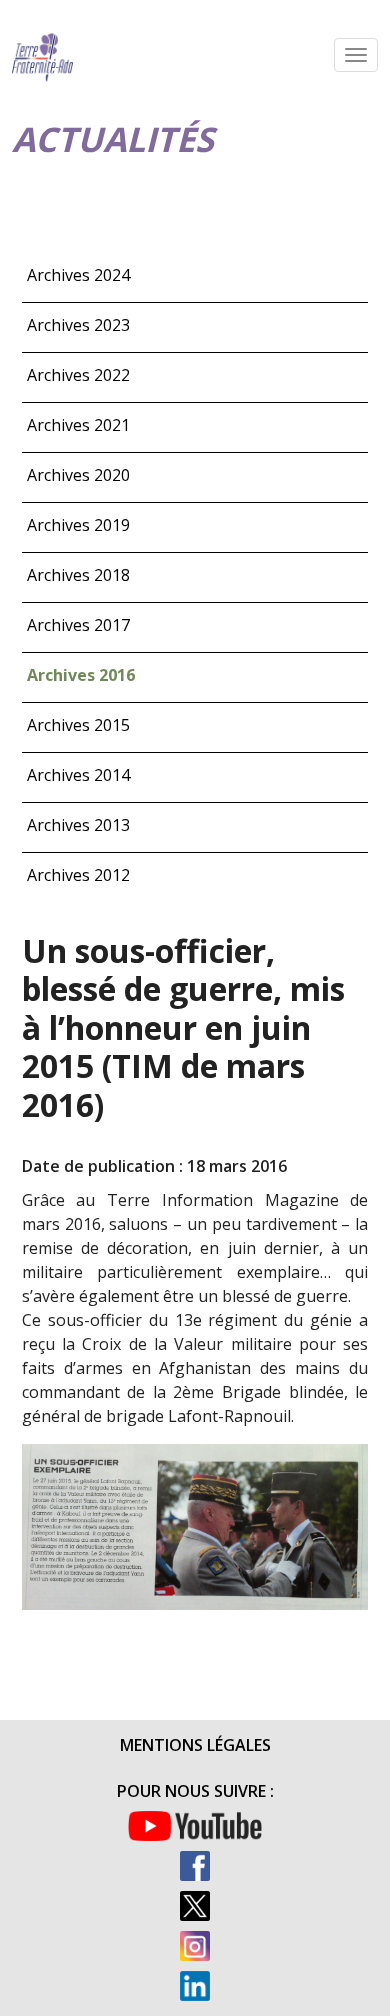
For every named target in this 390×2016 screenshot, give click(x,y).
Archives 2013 (78, 825)
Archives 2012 (78, 875)
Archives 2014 (78, 775)
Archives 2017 (78, 625)
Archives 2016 (81, 675)
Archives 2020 (78, 475)
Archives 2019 (78, 525)
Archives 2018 (78, 575)
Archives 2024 (78, 275)
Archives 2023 (78, 325)
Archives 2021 (78, 425)
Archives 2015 (78, 725)
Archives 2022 (78, 375)
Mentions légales (195, 1745)
